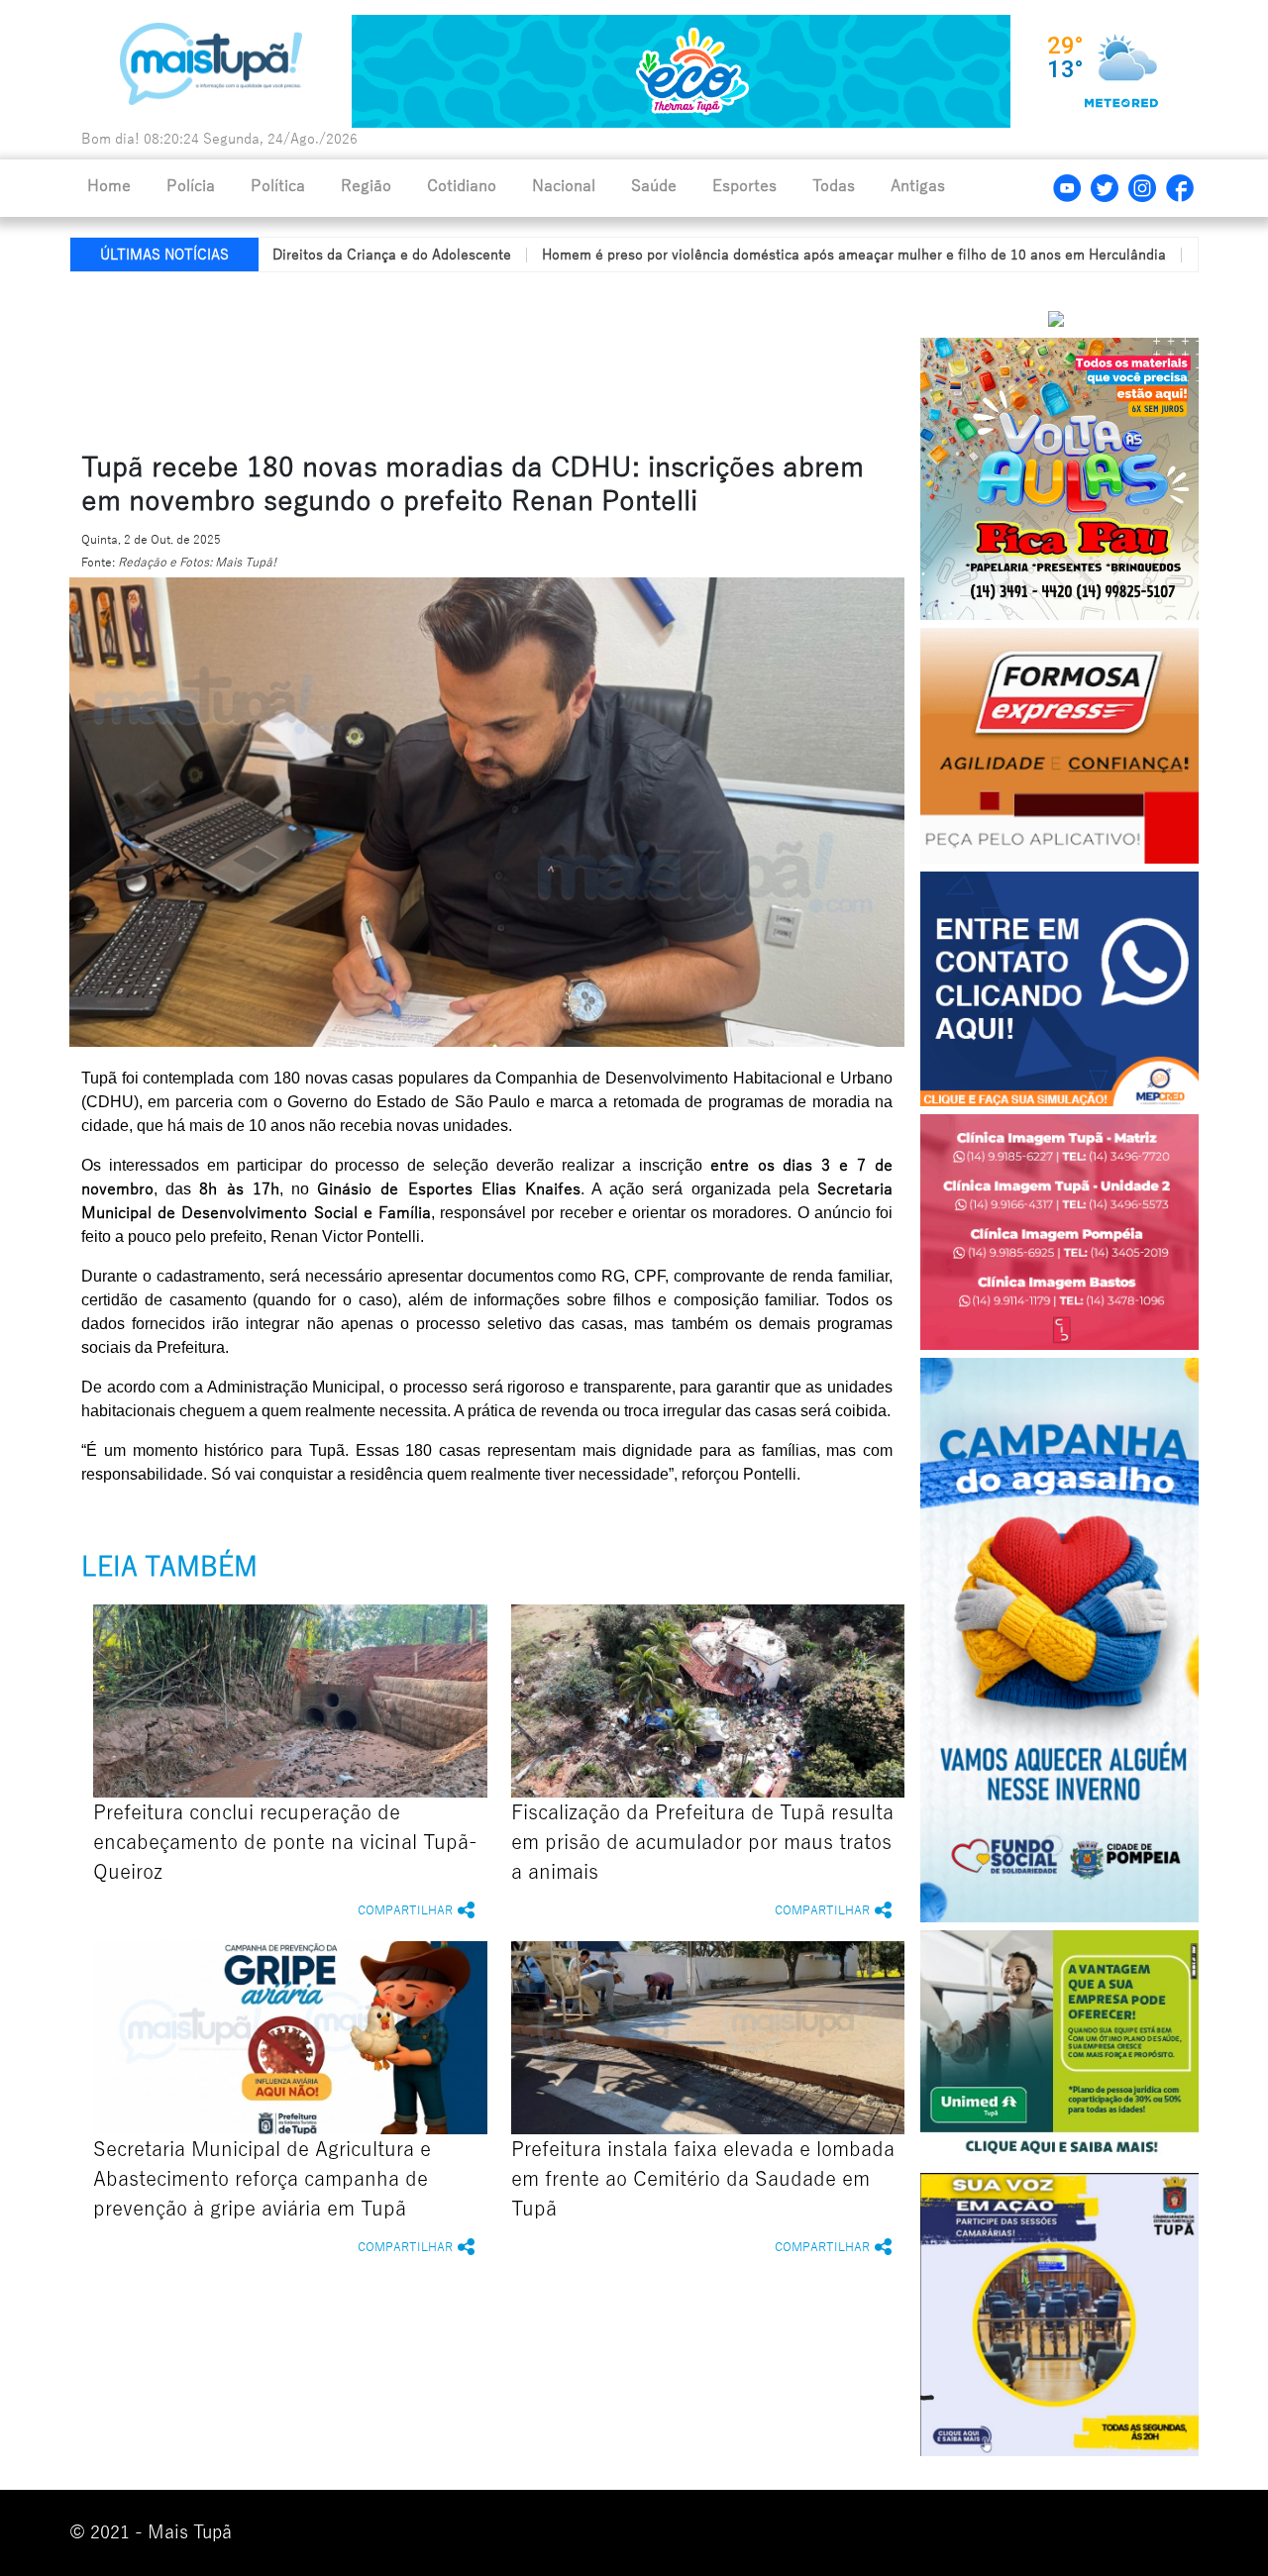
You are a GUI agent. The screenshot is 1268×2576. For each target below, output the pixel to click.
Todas (834, 186)
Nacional (564, 186)
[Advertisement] (548, 358)
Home (109, 186)
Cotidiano (462, 186)
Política (278, 186)
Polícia (191, 186)
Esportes (744, 186)
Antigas (918, 186)
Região (366, 186)
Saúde (654, 186)
